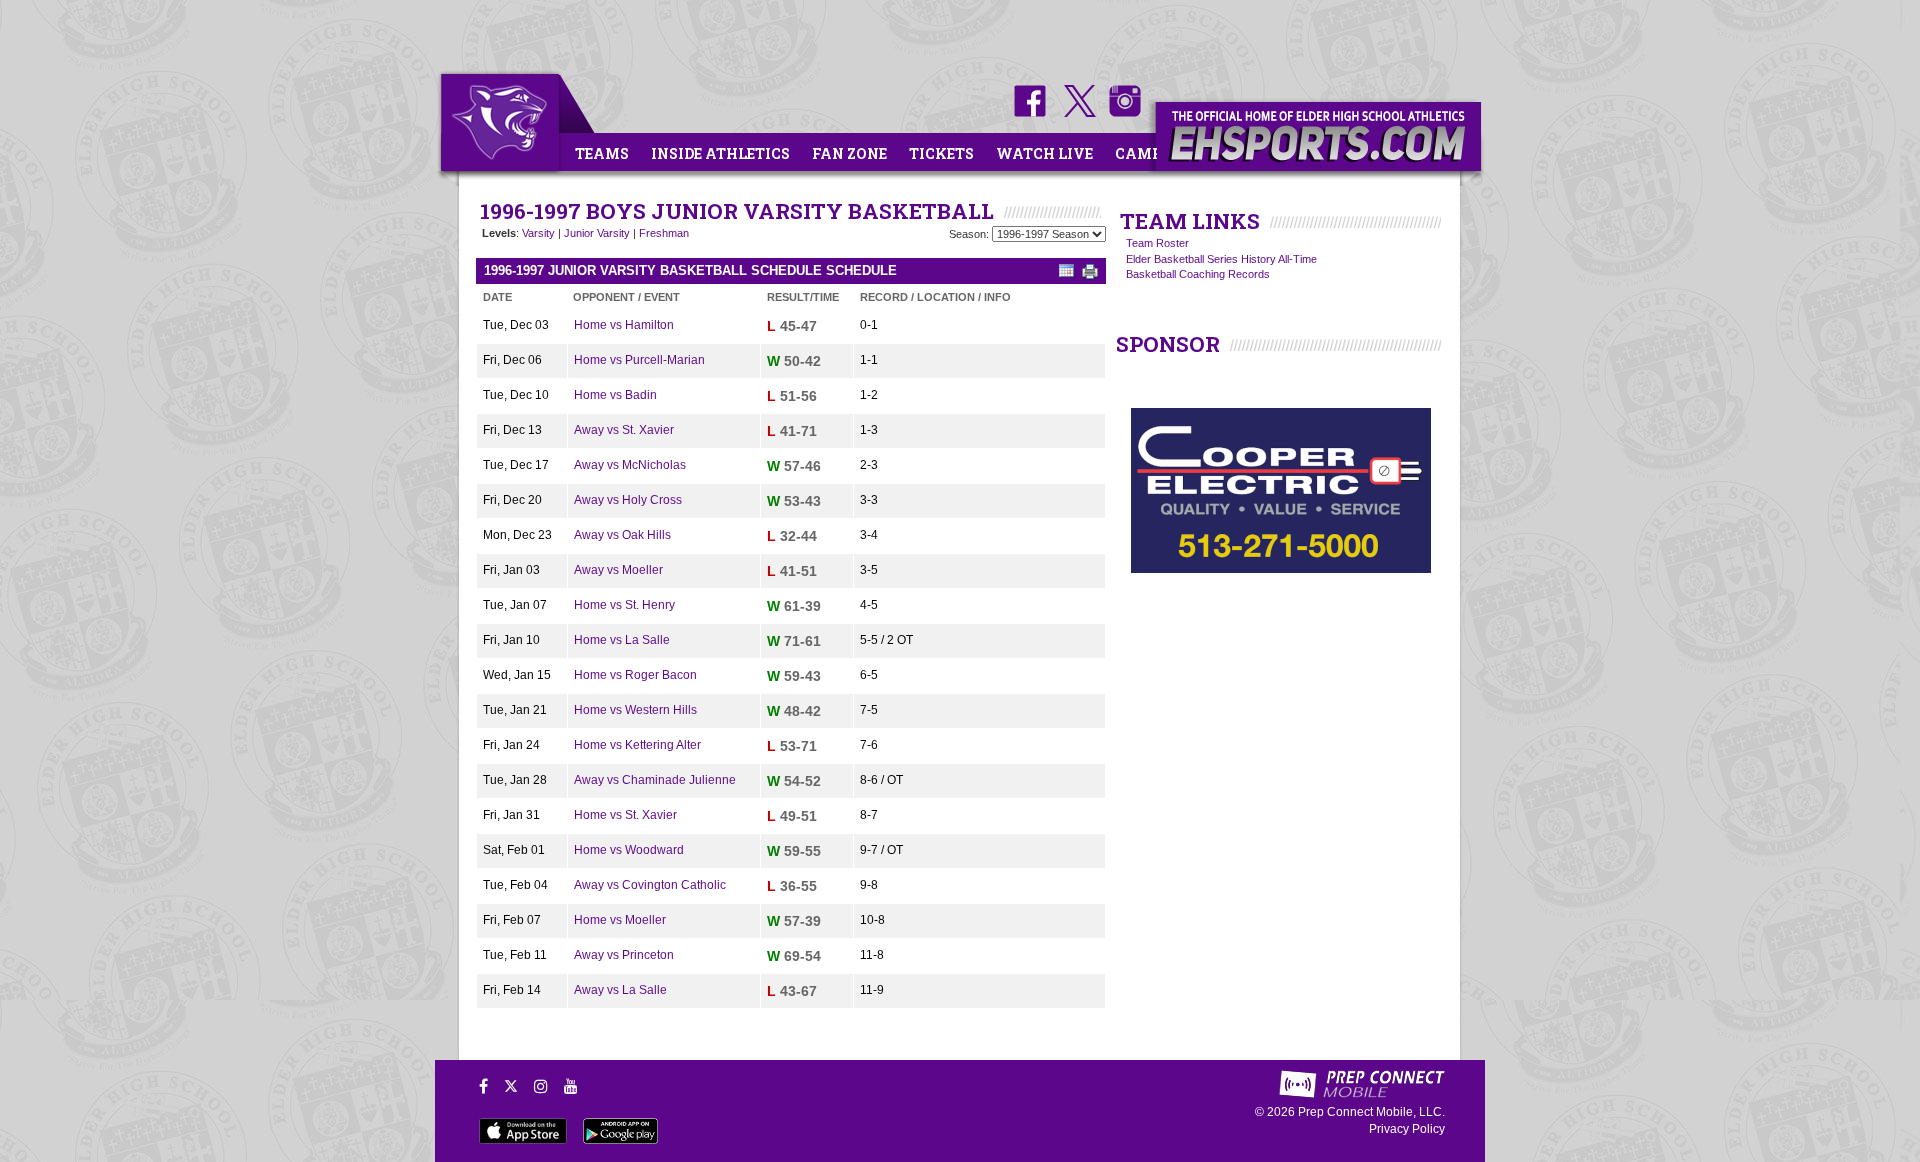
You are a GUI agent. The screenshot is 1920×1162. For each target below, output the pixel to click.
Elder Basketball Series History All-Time (1221, 259)
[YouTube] (571, 1086)
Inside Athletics (720, 153)
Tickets (941, 153)
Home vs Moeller (620, 920)
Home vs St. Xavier (625, 815)
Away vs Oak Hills (622, 535)
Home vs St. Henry (624, 605)
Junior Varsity (597, 233)
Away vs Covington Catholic (650, 885)
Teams (602, 153)
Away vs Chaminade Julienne (655, 780)
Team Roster (1157, 243)
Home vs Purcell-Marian (639, 360)
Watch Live (1044, 153)
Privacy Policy (1407, 1129)
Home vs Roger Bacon (635, 675)
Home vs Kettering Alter (637, 745)
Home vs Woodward (629, 850)
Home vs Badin (615, 395)
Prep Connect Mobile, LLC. (1371, 1112)
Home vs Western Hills (635, 710)
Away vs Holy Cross (628, 500)
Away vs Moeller (618, 570)
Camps (1143, 153)
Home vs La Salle (622, 640)
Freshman (664, 233)
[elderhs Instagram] (1120, 113)
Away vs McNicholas (630, 465)
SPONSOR (1168, 344)
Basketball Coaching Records (1198, 274)
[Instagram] (541, 1086)
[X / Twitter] (511, 1086)
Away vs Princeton (624, 955)
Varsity (538, 233)
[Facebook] (483, 1086)
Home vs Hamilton (624, 325)
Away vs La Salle (620, 990)
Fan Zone (849, 153)
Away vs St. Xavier (624, 430)
